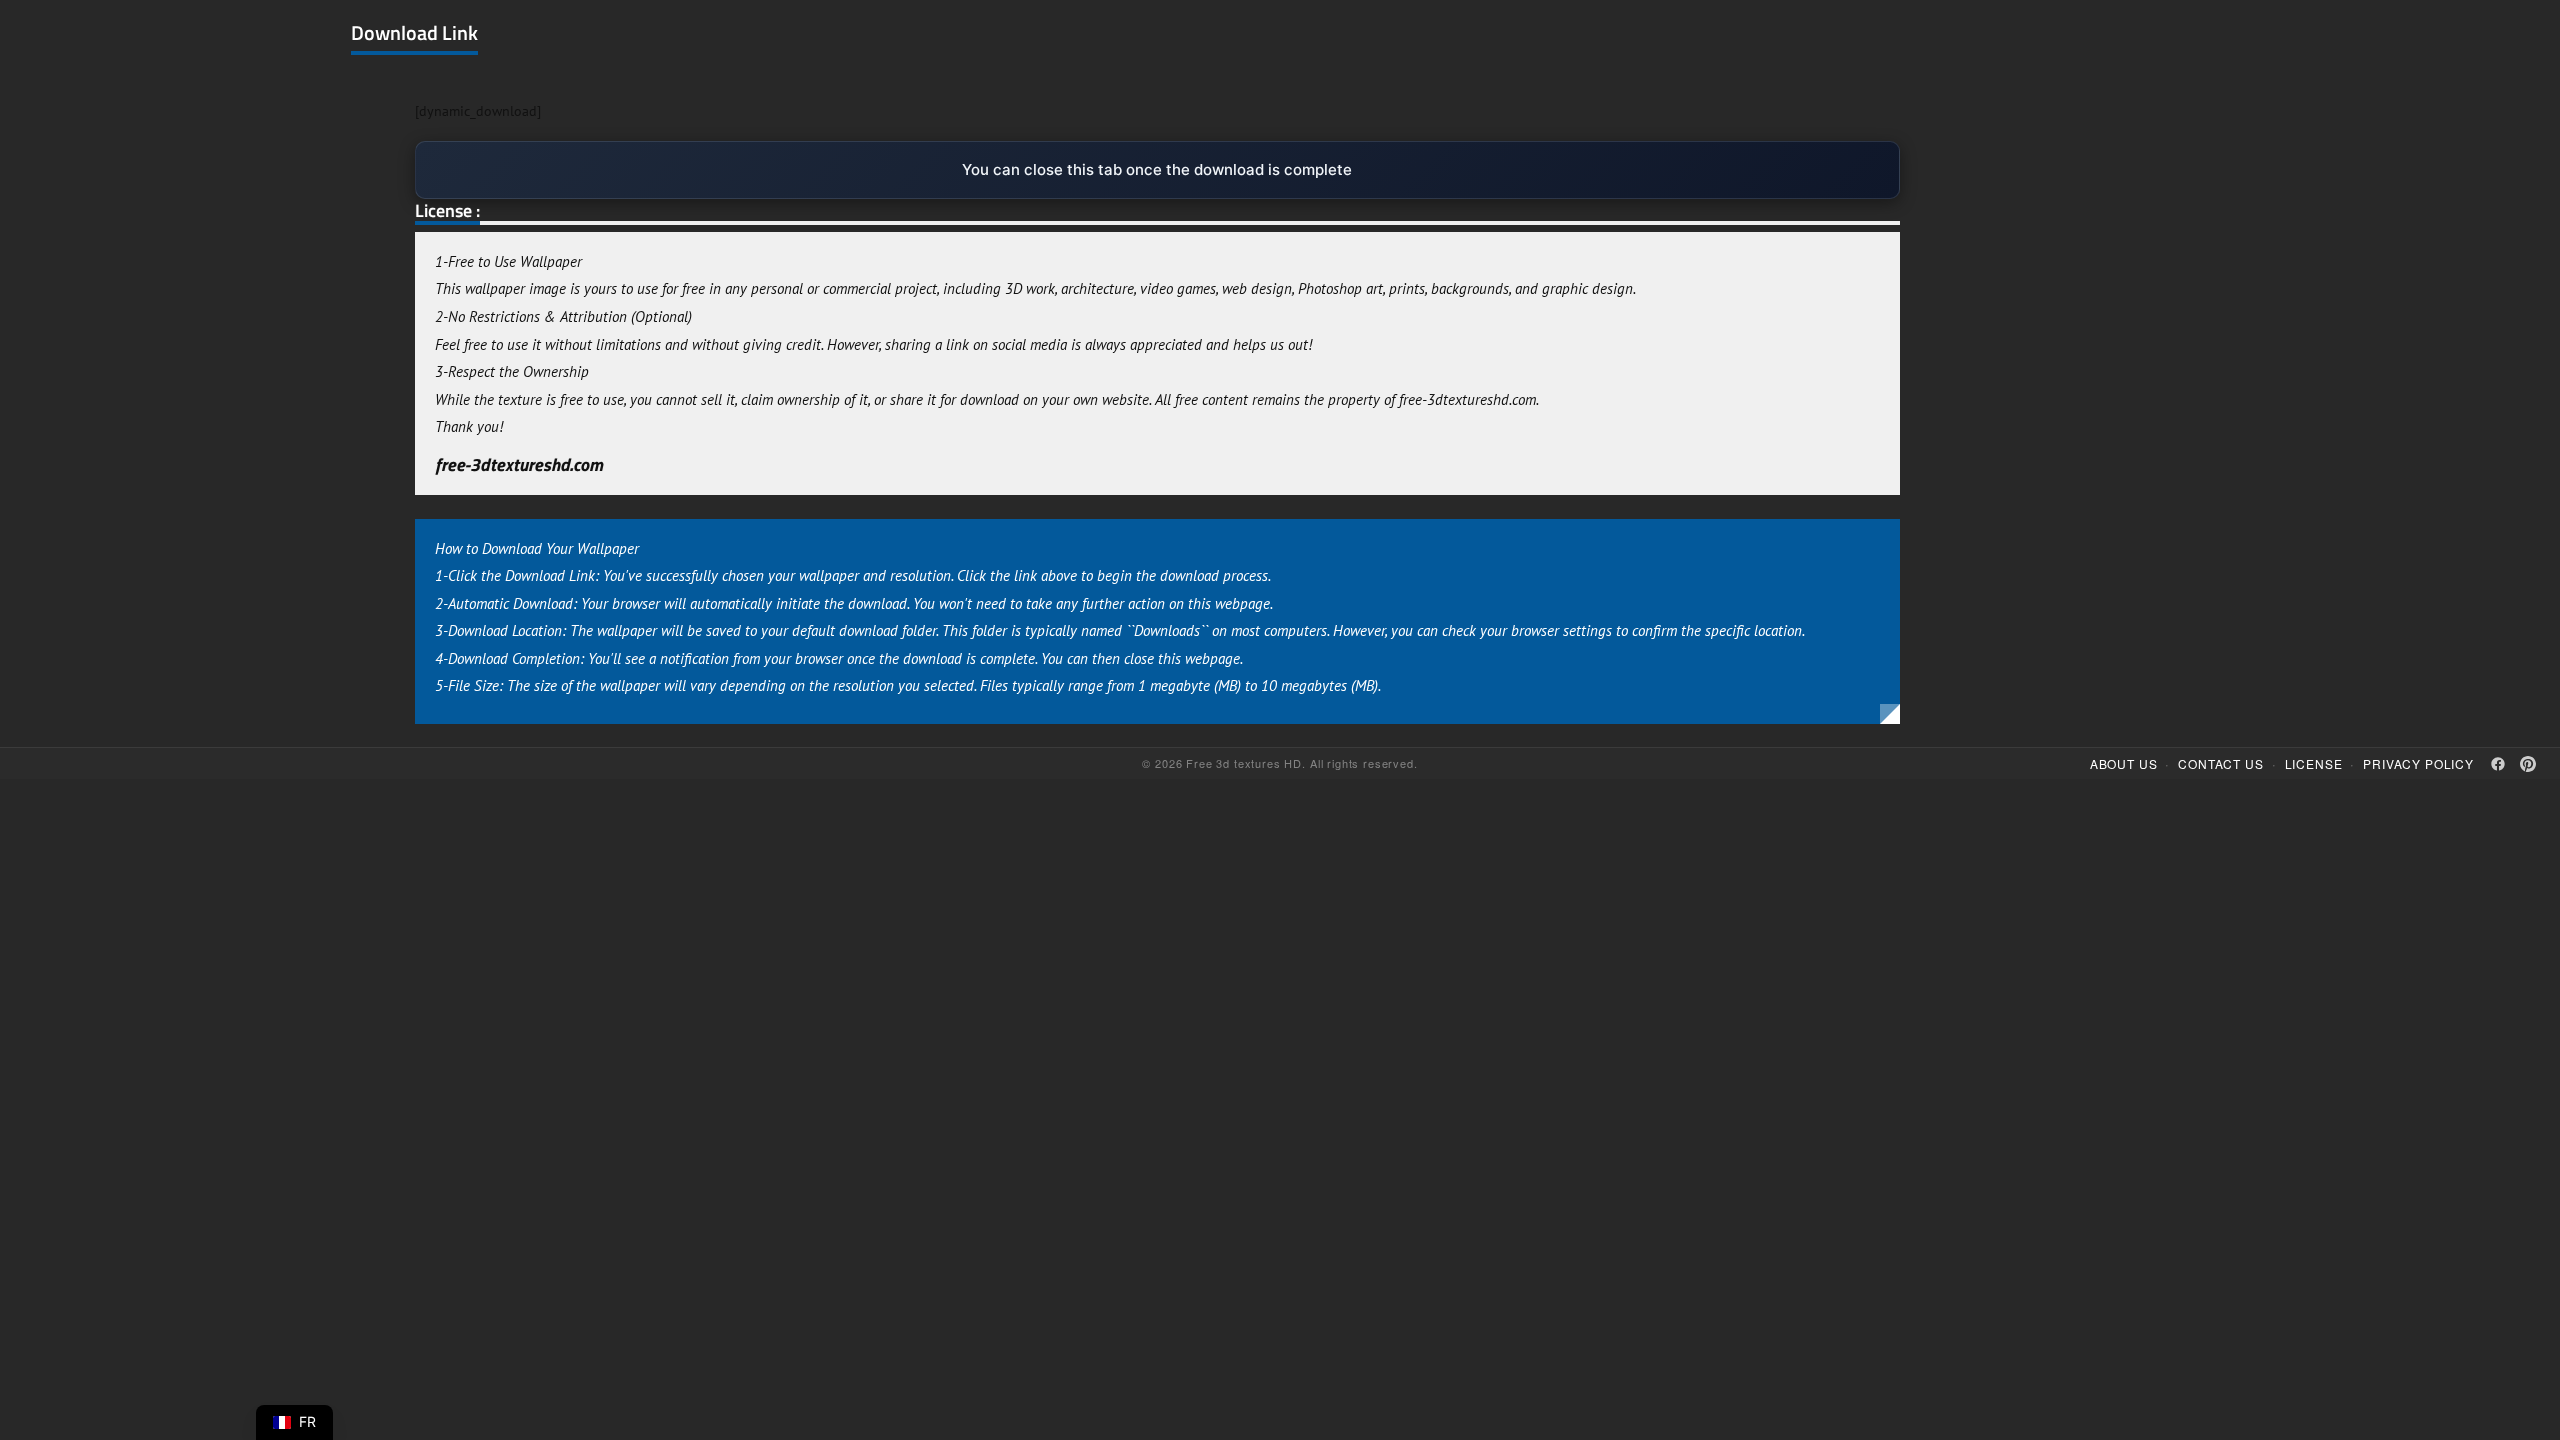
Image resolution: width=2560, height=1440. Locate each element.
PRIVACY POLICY (2418, 763)
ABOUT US (2124, 763)
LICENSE (2314, 763)
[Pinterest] (2528, 764)
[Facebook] (2498, 764)
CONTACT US (2220, 763)
